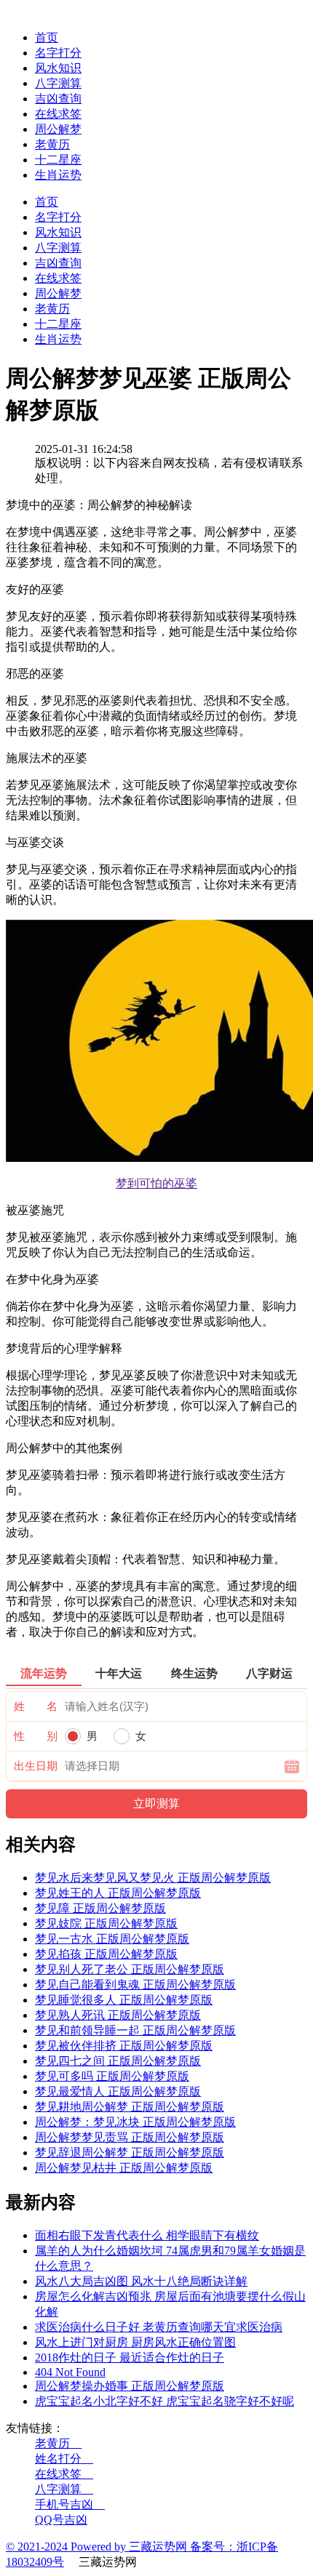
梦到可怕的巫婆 (156, 1183)
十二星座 (58, 160)
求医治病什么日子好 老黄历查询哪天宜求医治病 (159, 2327)
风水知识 (58, 68)
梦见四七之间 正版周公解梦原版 (118, 2061)
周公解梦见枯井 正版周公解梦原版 (124, 2168)
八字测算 (58, 83)
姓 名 (36, 1706)
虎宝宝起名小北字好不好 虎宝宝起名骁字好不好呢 (165, 2401)
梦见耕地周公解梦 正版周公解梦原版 (130, 2107)
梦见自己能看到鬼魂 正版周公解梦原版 (135, 1985)
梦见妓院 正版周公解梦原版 (106, 1923)
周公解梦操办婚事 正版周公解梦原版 (130, 2386)
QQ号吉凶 (61, 2520)
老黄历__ (58, 2443)
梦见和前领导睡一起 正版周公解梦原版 (135, 2030)
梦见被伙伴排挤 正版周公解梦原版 (124, 2046)
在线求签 (58, 114)
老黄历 (52, 144)
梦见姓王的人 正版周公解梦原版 (118, 1893)
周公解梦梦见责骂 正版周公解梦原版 (130, 2137)
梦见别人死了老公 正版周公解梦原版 (130, 1969)
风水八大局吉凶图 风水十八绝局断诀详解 (141, 2281)
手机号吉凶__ (70, 2504)
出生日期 (36, 1766)
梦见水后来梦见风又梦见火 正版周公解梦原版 (153, 1878)
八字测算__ (64, 2489)
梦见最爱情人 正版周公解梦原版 (118, 2091)
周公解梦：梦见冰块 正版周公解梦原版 (135, 2122)
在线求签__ (64, 2474)
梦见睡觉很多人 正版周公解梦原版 (124, 2000)
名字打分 (58, 53)
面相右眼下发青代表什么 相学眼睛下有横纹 (147, 2235)
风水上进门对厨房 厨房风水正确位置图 (135, 2342)
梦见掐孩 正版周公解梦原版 (106, 1954)
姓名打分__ (64, 2459)
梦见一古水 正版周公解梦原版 (112, 1939)
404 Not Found (70, 2372)
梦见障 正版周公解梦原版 (100, 1908)
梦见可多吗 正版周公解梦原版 (112, 2076)
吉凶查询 (58, 99)
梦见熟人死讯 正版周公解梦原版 (118, 2015)
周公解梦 (58, 129)
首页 (47, 37)
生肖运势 (58, 175)
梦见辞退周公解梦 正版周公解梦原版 (130, 2152)
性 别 (36, 1736)
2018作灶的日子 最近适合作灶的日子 (130, 2358)
